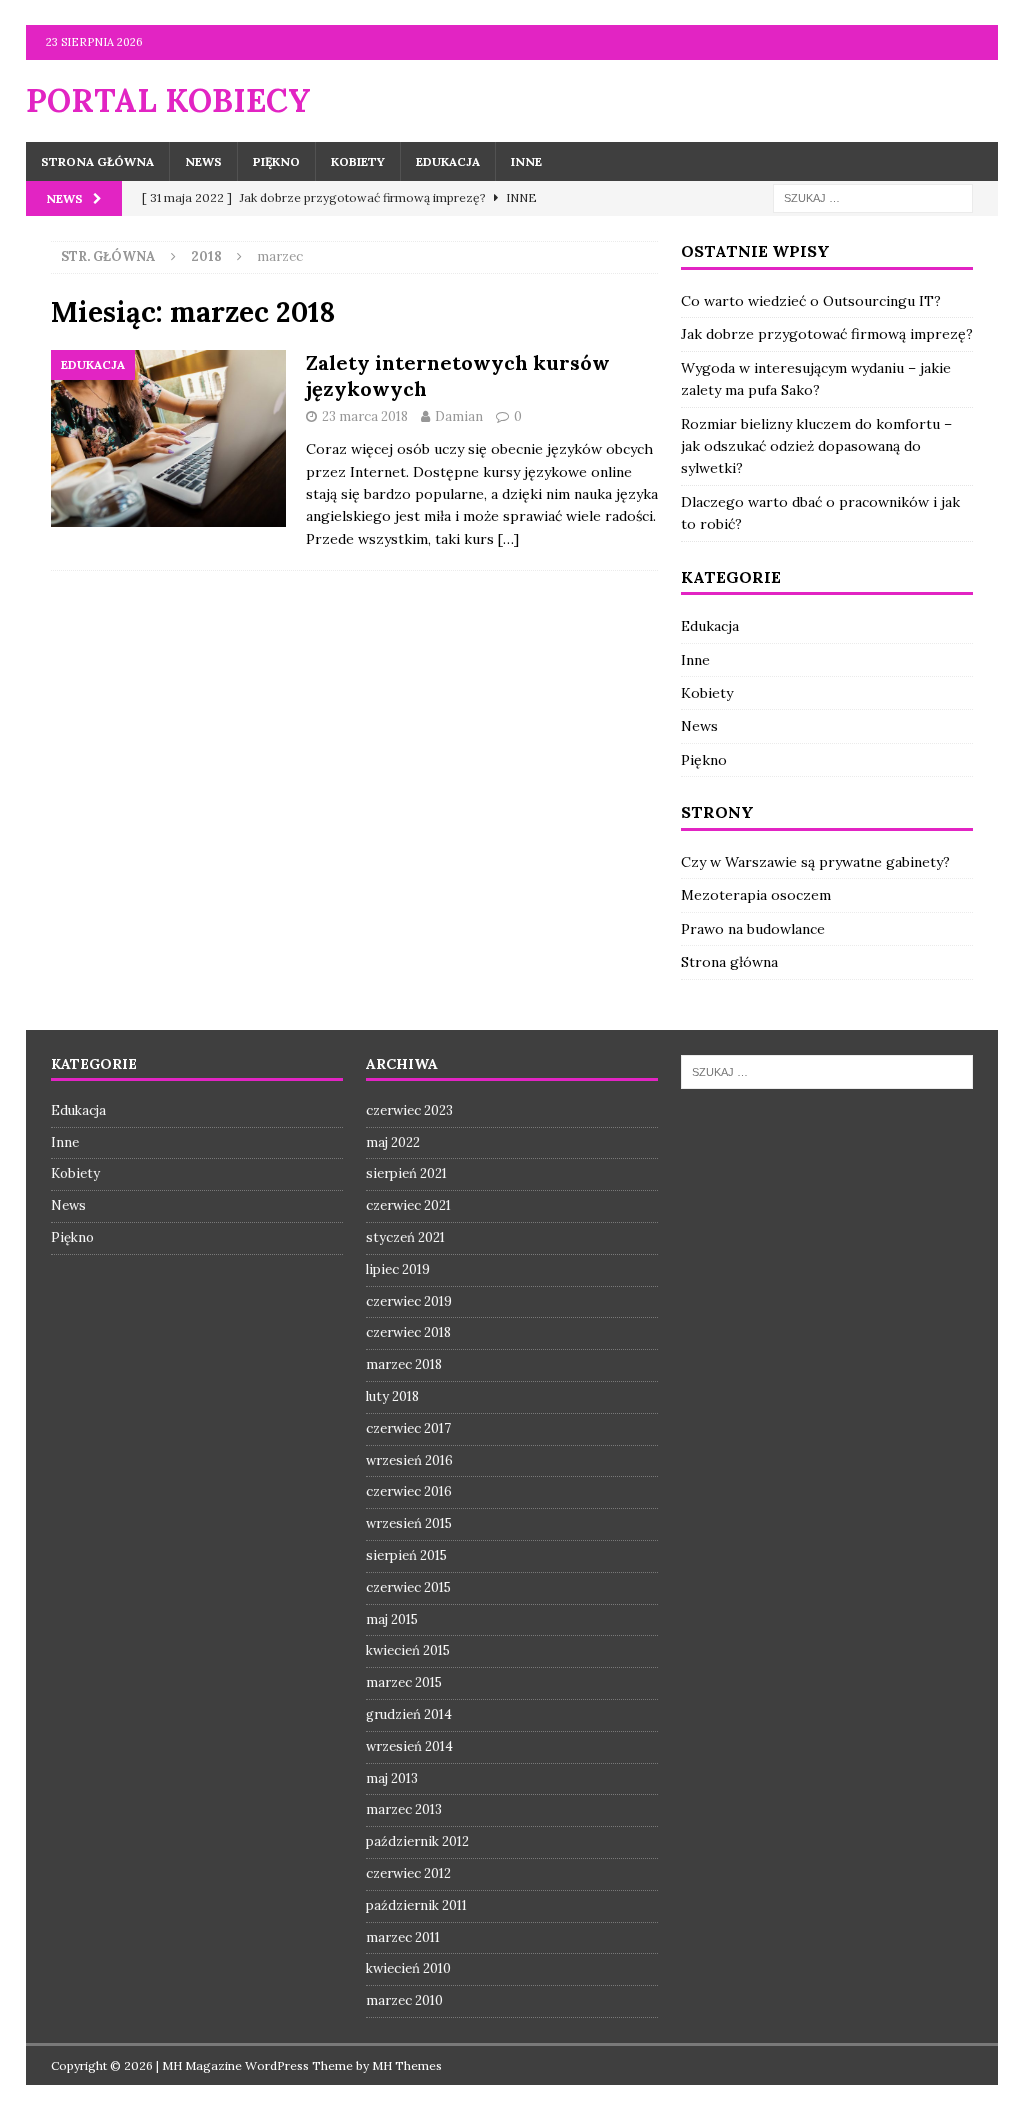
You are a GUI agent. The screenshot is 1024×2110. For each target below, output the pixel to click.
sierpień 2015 (406, 1555)
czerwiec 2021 (408, 1205)
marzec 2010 (404, 2000)
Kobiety (358, 161)
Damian (459, 416)
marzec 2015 (404, 1682)
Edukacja (448, 161)
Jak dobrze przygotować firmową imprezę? (827, 334)
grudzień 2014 (409, 1714)
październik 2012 (417, 1841)
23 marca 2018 (365, 416)
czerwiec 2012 (408, 1873)
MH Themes (407, 2065)
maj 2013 (392, 1778)
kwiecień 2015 (408, 1650)
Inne (526, 161)
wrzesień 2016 (409, 1460)
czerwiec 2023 (409, 1110)
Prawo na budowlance (753, 929)
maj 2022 (393, 1142)
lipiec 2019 (398, 1269)
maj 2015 (392, 1619)
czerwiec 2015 (408, 1587)
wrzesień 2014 (409, 1746)
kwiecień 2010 (408, 1968)
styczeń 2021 (405, 1237)
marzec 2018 (404, 1364)
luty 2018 (392, 1396)
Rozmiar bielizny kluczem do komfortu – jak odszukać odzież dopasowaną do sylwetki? (816, 446)
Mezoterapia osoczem (756, 895)
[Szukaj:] (873, 197)
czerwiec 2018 (408, 1332)
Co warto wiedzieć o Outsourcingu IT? (811, 301)
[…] (508, 539)
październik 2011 (416, 1905)
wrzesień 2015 (409, 1523)
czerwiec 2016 (409, 1491)
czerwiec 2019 (409, 1301)
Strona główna (97, 161)
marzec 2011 (403, 1937)
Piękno (276, 161)
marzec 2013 (404, 1809)
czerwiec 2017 (408, 1428)
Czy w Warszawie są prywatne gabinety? (815, 862)
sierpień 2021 (406, 1173)
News (203, 161)
